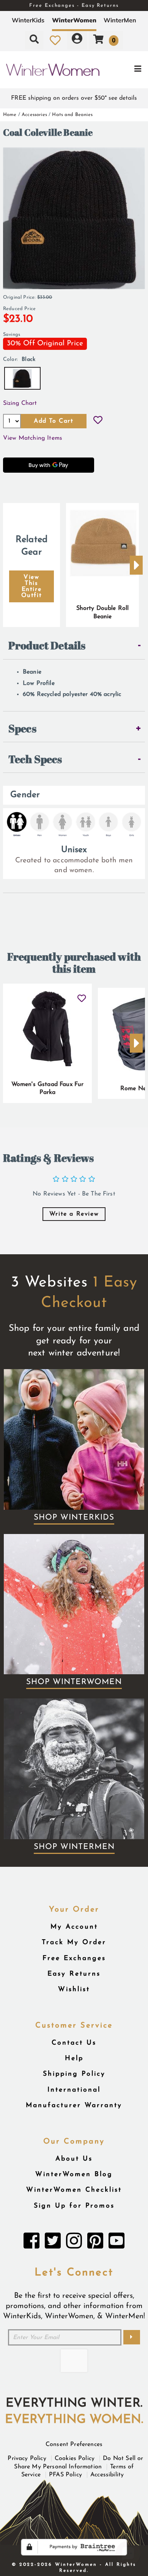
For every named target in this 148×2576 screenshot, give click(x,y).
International (74, 2090)
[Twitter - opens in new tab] (53, 2243)
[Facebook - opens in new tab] (31, 2243)
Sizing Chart (20, 403)
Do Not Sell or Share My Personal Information (79, 2463)
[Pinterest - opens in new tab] (95, 2243)
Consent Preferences (74, 2444)
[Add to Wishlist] (98, 421)
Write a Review (74, 1214)
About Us (74, 2159)
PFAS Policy (65, 2475)
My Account (74, 1927)
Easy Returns (74, 1974)
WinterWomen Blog (74, 2174)
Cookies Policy (75, 2458)
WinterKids (28, 20)
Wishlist (74, 1989)
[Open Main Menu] (124, 70)
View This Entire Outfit (32, 586)
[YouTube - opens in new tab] (117, 2243)
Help (74, 2058)
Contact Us (74, 2043)
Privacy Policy (27, 2458)
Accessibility (107, 2475)
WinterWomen (74, 20)
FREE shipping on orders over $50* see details (74, 98)
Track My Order (74, 1942)
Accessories (34, 115)
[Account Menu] (77, 40)
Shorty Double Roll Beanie (103, 613)
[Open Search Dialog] (34, 40)
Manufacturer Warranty (74, 2105)
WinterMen (120, 20)
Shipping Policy (74, 2074)
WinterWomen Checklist (74, 2190)
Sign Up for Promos (74, 2206)
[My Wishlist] (55, 40)
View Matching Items (33, 438)
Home (10, 115)
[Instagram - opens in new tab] (74, 2243)
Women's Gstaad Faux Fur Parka (48, 1089)
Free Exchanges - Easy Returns (74, 5)
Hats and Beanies (72, 115)
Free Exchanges (74, 1958)
